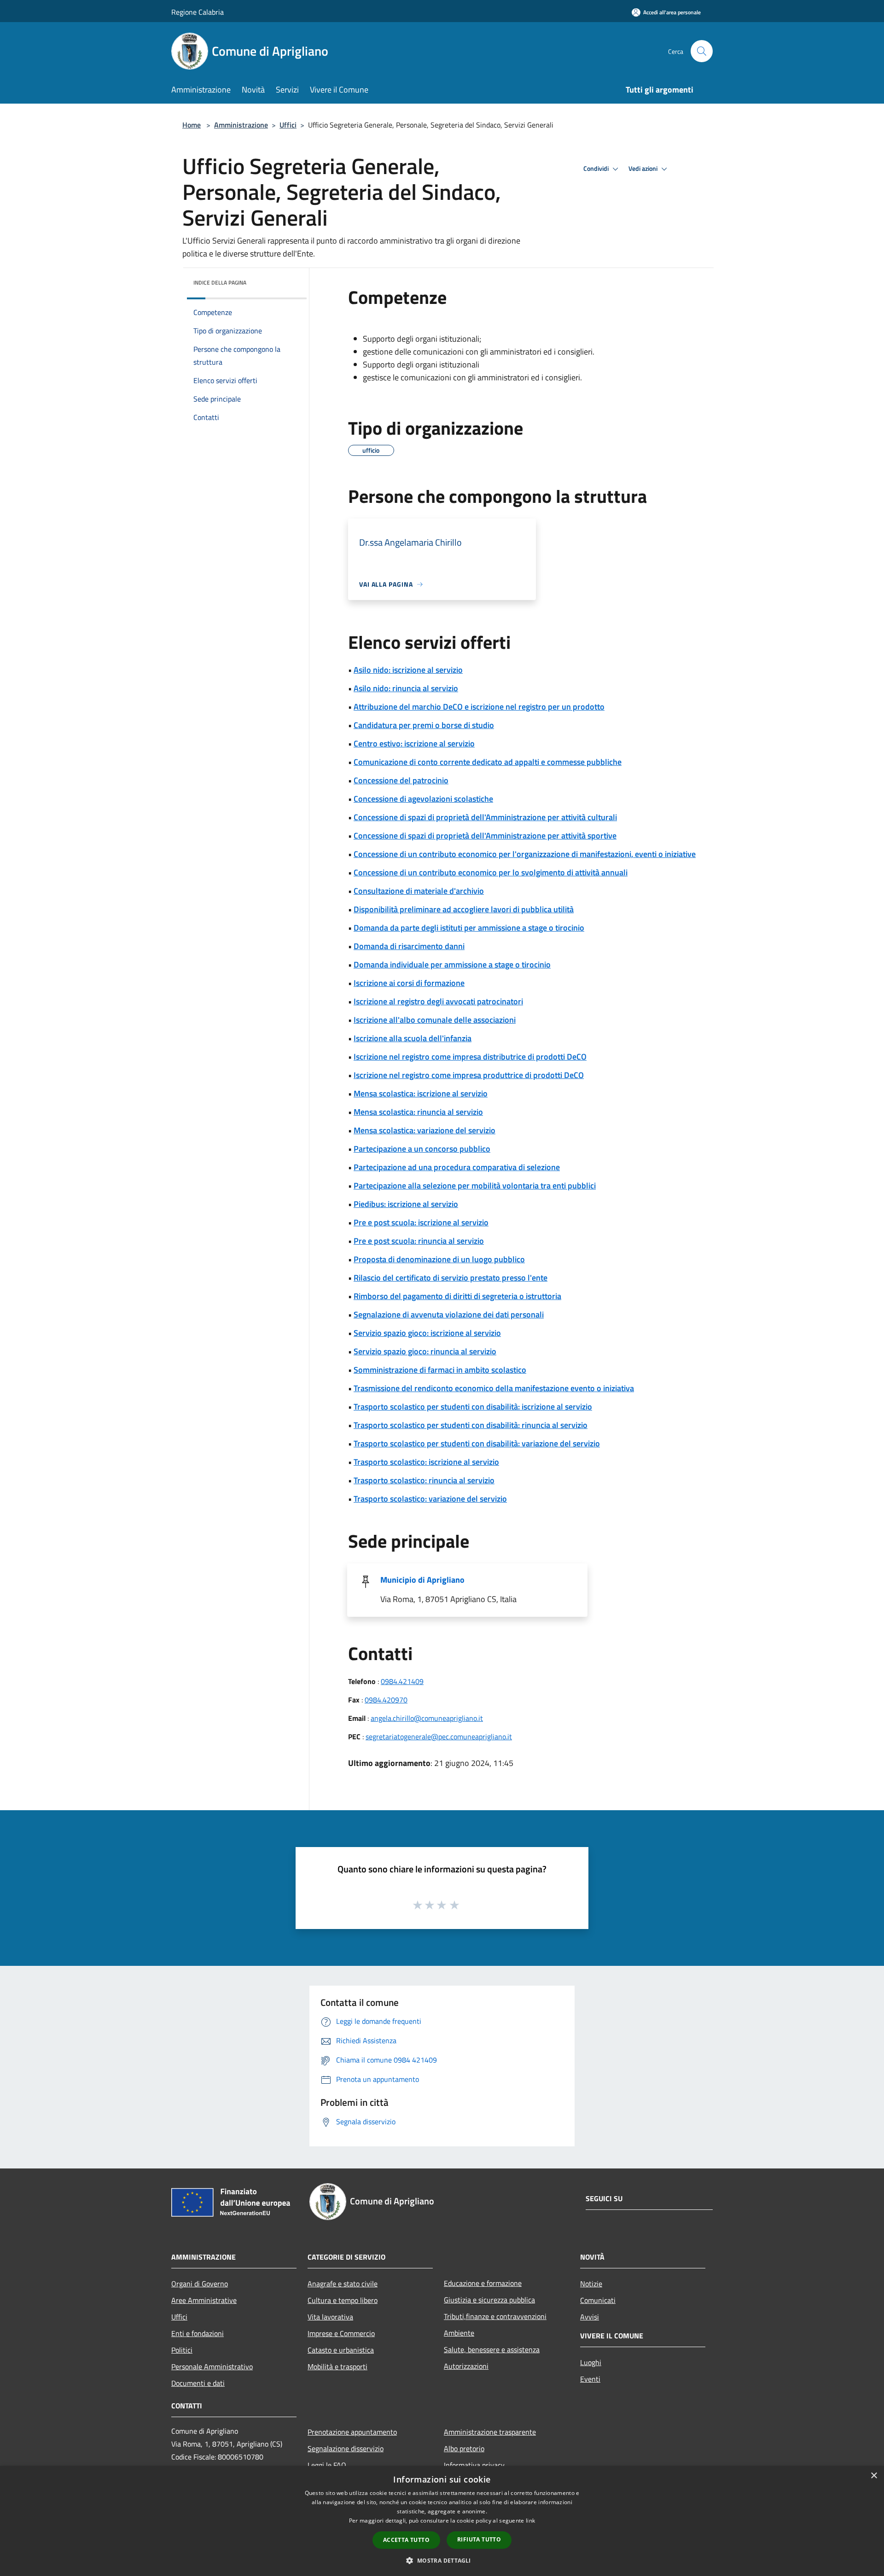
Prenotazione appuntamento (352, 2432)
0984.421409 (402, 1681)
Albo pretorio (464, 2448)
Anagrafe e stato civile (343, 2284)
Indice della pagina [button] (220, 283)
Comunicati (598, 2300)
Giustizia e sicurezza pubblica (489, 2300)
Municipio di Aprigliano (422, 1580)
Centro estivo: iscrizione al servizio (414, 743)
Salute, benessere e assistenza (492, 2349)
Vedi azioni (644, 169)
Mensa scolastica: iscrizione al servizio (421, 1093)
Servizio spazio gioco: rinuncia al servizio (425, 1351)
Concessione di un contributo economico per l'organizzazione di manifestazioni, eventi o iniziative (525, 854)
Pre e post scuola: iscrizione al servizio (421, 1222)
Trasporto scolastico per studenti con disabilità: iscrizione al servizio (473, 1407)
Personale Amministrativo (212, 2366)
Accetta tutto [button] (406, 2540)
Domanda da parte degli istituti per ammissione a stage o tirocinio (469, 928)
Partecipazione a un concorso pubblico (422, 1149)
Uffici (288, 125)
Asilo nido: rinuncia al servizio (406, 688)
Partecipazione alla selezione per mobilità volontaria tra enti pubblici (475, 1186)
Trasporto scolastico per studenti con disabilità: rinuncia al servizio (471, 1425)
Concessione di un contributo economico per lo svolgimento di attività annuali (491, 872)
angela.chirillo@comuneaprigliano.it (427, 1718)
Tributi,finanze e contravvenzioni (495, 2316)
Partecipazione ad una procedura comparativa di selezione (457, 1167)
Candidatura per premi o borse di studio (424, 725)
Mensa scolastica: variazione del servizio (425, 1130)
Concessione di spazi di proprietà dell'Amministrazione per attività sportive (485, 836)
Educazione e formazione (483, 2283)
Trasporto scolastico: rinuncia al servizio (424, 1480)
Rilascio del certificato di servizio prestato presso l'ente (451, 1278)
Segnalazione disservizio (346, 2448)
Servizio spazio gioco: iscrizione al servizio (427, 1333)
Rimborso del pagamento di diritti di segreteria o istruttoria (457, 1296)
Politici (182, 2350)
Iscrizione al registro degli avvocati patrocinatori (438, 1001)
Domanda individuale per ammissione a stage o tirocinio (452, 965)
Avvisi (590, 2317)
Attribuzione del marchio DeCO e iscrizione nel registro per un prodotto (479, 707)
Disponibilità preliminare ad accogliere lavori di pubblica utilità (464, 909)
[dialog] (442, 2521)
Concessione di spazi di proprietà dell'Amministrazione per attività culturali (485, 817)
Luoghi (591, 2362)
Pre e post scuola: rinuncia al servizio (419, 1241)
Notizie (591, 2284)
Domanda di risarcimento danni (409, 946)
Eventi (590, 2379)
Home (192, 125)
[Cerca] (702, 51)
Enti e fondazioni (198, 2333)
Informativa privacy (474, 2465)
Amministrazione (241, 125)
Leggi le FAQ (327, 2465)
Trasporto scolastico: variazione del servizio (430, 1499)
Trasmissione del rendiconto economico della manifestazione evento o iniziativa (494, 1388)
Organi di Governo (200, 2284)
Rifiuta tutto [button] (479, 2539)
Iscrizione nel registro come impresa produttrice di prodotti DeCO (469, 1075)
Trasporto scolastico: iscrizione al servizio (426, 1462)
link (530, 2521)
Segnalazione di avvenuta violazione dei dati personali (449, 1314)
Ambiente (459, 2333)
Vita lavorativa (330, 2317)
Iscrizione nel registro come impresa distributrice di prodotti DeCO (470, 1057)
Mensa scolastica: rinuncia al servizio (418, 1112)
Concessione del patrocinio (401, 780)
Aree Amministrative (204, 2300)
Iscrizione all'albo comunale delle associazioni (435, 1020)
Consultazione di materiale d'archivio (419, 891)
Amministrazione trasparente (490, 2432)
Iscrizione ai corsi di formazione (409, 983)
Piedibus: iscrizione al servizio (406, 1204)
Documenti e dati (198, 2383)
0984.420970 (386, 1700)
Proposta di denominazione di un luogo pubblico (439, 1259)
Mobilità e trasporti (337, 2366)
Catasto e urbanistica (341, 2350)
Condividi (597, 169)
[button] (442, 2560)
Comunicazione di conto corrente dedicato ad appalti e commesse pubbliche (488, 762)
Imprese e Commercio (341, 2333)
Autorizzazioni (466, 2366)
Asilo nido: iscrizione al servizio (408, 670)
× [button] (874, 2476)
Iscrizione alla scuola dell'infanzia (413, 1038)
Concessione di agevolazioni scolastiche (423, 799)
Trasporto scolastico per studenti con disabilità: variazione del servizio (477, 1443)
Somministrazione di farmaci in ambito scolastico (440, 1370)
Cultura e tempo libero (343, 2300)
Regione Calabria (198, 12)
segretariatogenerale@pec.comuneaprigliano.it (439, 1737)
